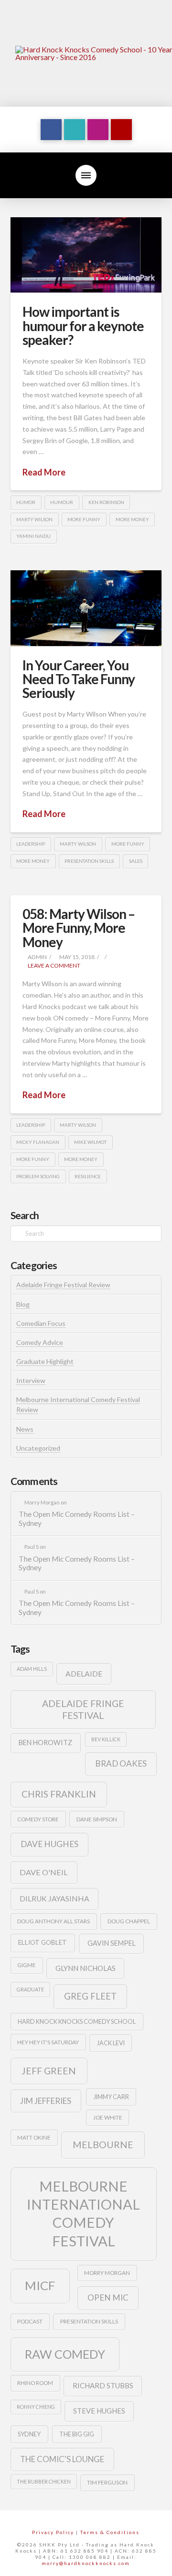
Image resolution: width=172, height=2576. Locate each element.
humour (62, 502)
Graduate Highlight (45, 1361)
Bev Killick (106, 1739)
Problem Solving (38, 1176)
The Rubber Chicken (44, 2481)
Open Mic (108, 2298)
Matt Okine (34, 2137)
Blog (23, 1304)
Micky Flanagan (38, 1142)
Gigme (27, 1965)
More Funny (84, 519)
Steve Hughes (99, 2411)
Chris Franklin (59, 1794)
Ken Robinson (106, 502)
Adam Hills (32, 1669)
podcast (30, 2321)
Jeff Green (49, 2071)
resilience (88, 1176)
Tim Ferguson (107, 2482)
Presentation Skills (89, 861)
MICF (40, 2285)
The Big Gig (77, 2434)
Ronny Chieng (36, 2407)
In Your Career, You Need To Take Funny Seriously (79, 679)
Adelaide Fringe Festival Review (63, 1285)
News (25, 1429)
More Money (132, 519)
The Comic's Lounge (62, 2459)
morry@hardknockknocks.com (86, 2563)
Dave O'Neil (44, 1872)
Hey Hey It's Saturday (48, 2042)
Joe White (108, 2117)
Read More (44, 472)
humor (26, 502)
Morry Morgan (107, 2273)
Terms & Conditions (110, 2532)
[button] (86, 175)
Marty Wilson (34, 519)
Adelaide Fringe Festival (83, 1709)
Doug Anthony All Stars (54, 1921)
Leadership (31, 844)
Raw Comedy (65, 2354)
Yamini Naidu (33, 536)
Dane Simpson (97, 1819)
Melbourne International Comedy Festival (83, 2213)
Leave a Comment (54, 965)
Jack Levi (111, 2043)
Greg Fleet (90, 1996)
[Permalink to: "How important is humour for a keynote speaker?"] (86, 255)
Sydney (29, 2434)
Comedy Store (38, 1819)
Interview (31, 1380)
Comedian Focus (41, 1323)
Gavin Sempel (112, 1943)
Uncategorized (38, 1448)
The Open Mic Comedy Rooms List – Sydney (77, 1519)
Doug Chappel (129, 1921)
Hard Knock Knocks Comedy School (77, 2021)
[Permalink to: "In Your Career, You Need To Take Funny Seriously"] (86, 608)
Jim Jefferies (46, 2101)
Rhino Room (35, 2383)
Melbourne (103, 2145)
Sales (136, 861)
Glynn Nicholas (86, 1968)
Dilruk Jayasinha (54, 1898)
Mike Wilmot (90, 1142)
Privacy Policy (53, 2532)
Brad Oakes (121, 1763)
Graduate (30, 1989)
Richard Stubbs (103, 2385)
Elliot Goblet (43, 1942)
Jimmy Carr (111, 2097)
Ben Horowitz (45, 1743)
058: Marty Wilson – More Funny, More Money (79, 928)
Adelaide (84, 1673)
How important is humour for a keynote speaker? (83, 326)
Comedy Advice (40, 1342)
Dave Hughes (49, 1844)
